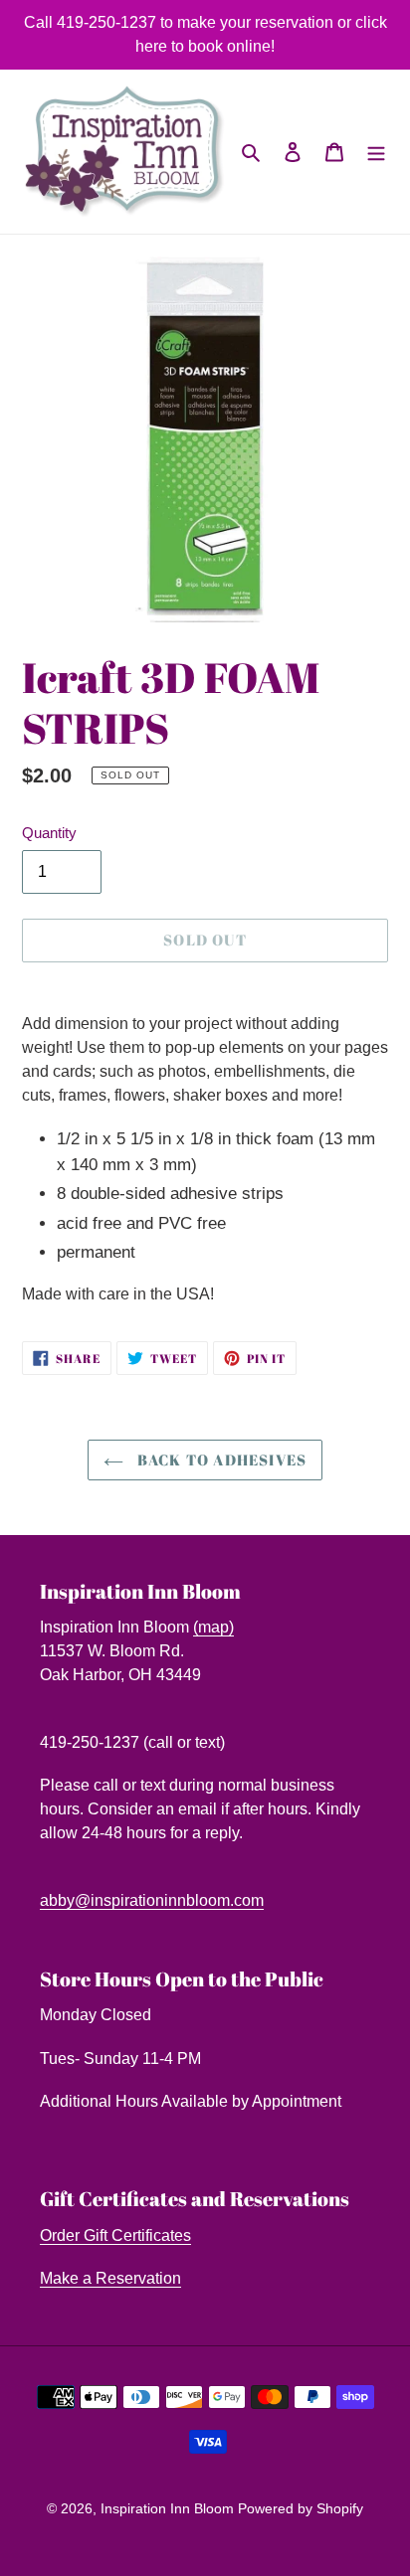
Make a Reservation (110, 2278)
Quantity (49, 833)
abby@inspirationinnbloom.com (152, 1900)
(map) (213, 1627)
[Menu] (376, 152)
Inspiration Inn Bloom (169, 2508)
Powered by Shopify (301, 2508)
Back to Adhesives (220, 1460)
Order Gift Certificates (115, 2235)
